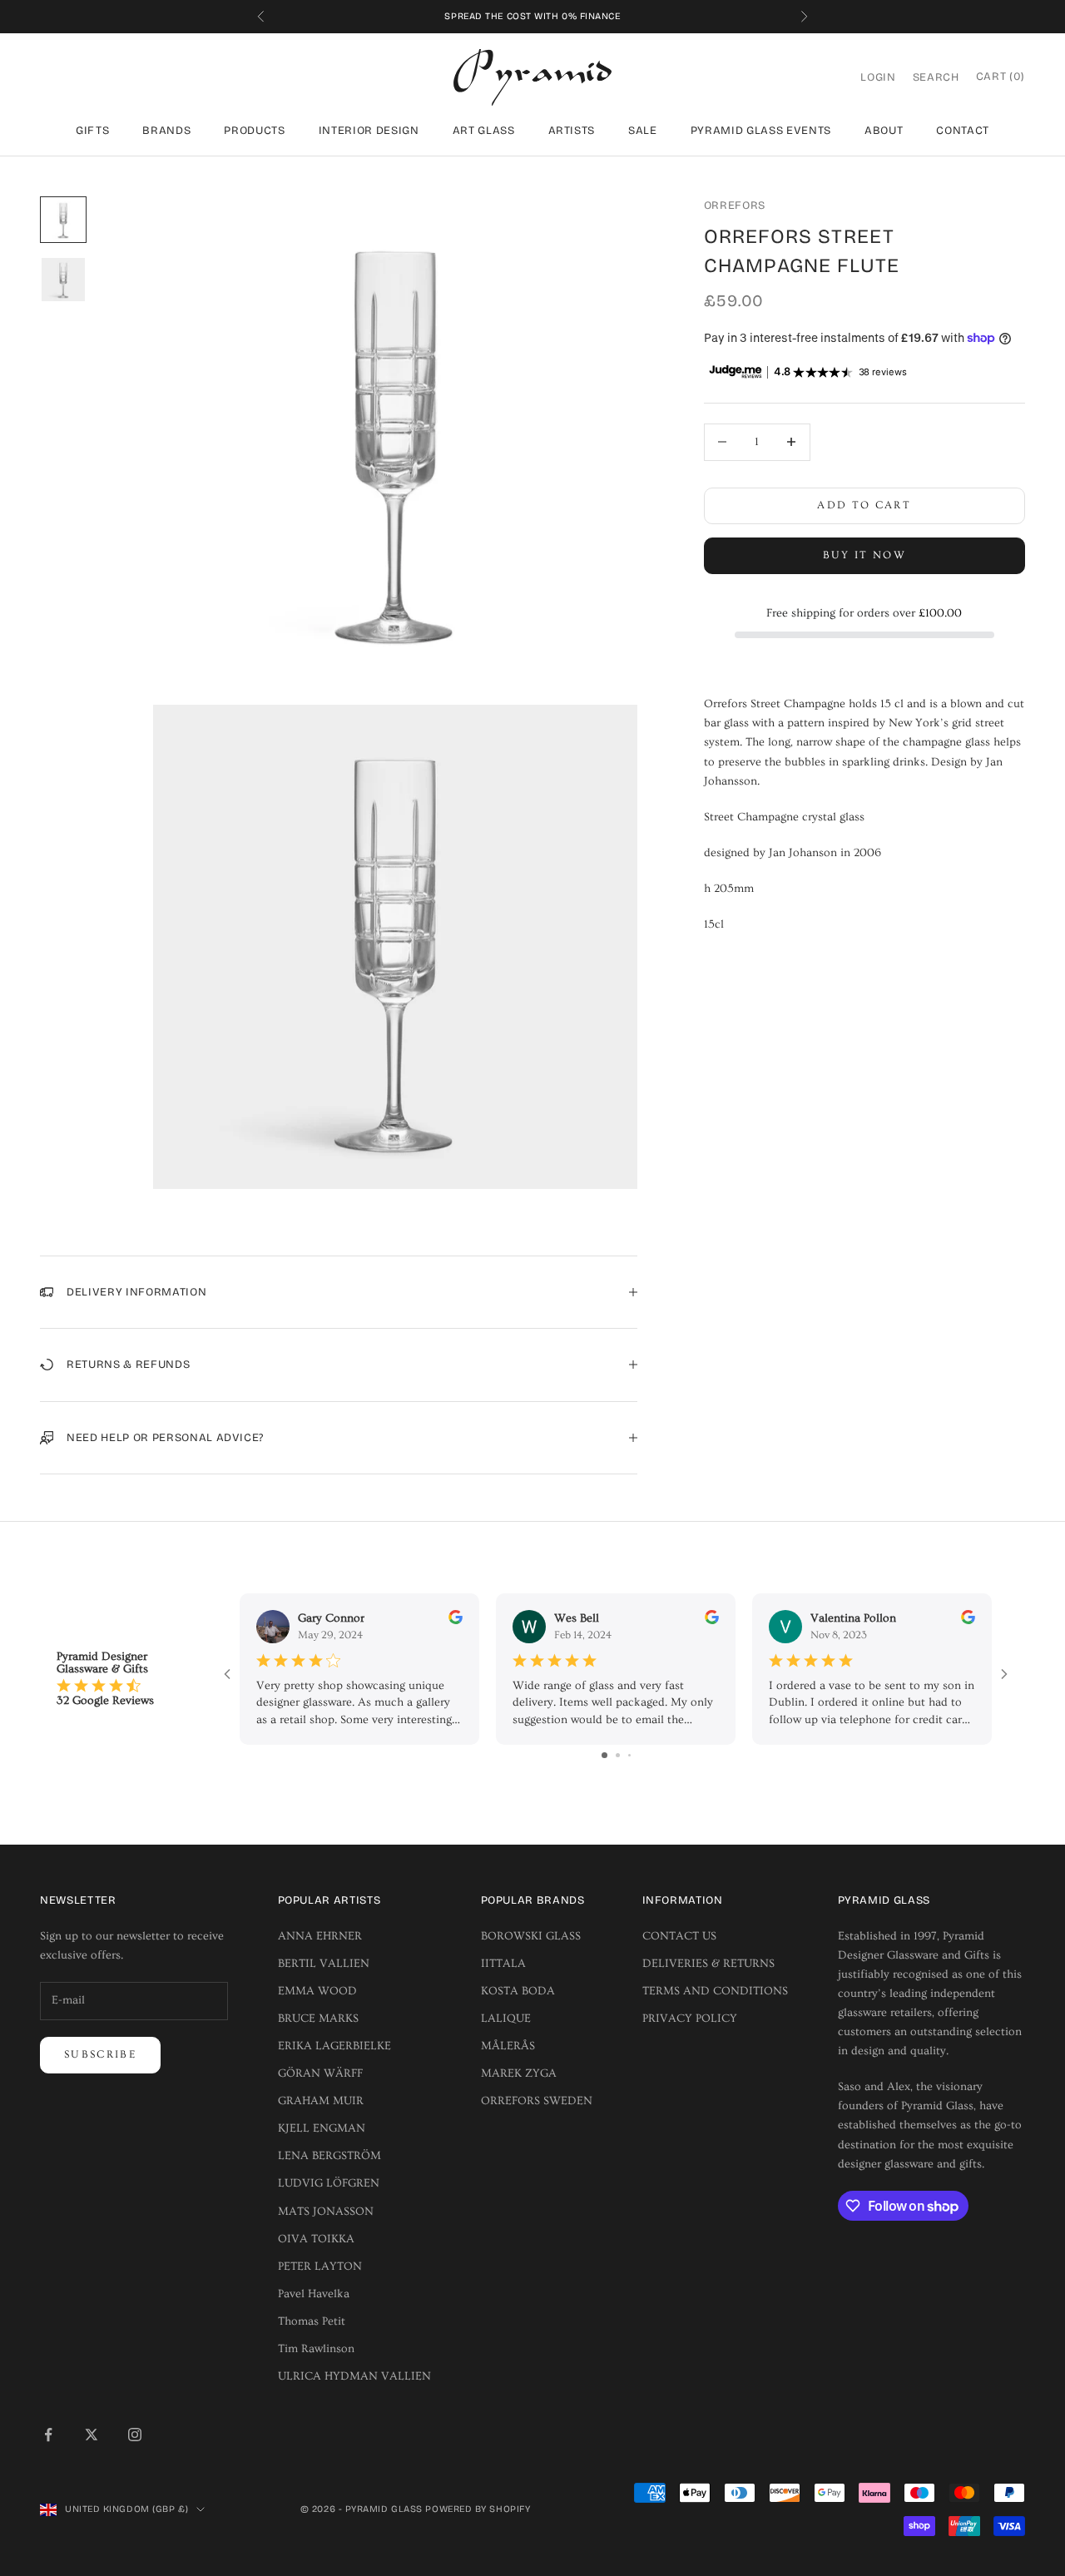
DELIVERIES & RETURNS (708, 1964)
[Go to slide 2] (618, 1755)
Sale (643, 131)
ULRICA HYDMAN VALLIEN (354, 2376)
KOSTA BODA (518, 1991)
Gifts (92, 131)
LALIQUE (506, 2019)
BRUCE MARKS (318, 2019)
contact (963, 131)
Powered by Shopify (478, 2509)
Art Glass (484, 131)
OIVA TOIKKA (316, 2239)
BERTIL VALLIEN (324, 1964)
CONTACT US (679, 1936)
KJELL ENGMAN (322, 2128)
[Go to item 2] (63, 280)
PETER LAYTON (320, 2266)
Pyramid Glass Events (761, 131)
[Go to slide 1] (604, 1755)
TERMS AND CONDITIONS (715, 1991)
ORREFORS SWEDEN (537, 2101)
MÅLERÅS (508, 2046)
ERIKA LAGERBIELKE (334, 2046)
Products (254, 131)
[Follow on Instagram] (135, 2435)
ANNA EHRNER (320, 1936)
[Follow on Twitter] (92, 2435)
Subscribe (100, 2054)
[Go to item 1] (63, 220)
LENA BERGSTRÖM (329, 2156)
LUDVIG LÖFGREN (329, 2183)
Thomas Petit (312, 2321)
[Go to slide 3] (629, 1755)
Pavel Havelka (314, 2294)
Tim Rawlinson (316, 2349)
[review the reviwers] (456, 1617)
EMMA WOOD (317, 1991)
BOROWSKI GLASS (531, 1936)
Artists (572, 131)
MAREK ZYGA (519, 2073)
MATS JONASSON (326, 2212)
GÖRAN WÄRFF (320, 2073)
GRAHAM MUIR (321, 2101)
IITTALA (503, 1964)
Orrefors (735, 206)
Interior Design (369, 131)
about (884, 131)
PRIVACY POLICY (690, 2019)
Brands (166, 131)
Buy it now (864, 555)
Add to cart (864, 505)
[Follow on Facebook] (48, 2435)
